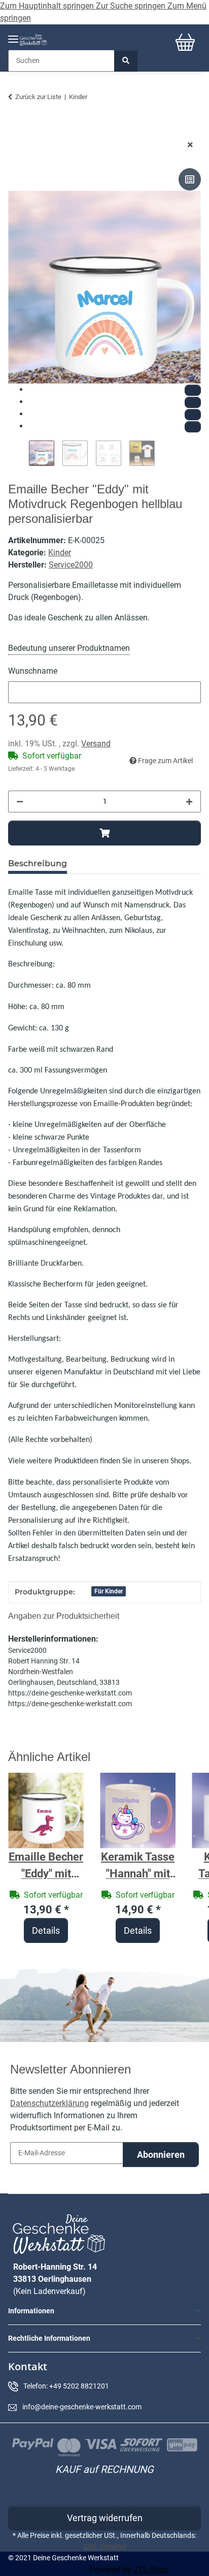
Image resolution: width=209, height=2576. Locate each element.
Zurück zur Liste (38, 97)
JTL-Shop (151, 2570)
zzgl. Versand (104, 2546)
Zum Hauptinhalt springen (48, 6)
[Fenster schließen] (190, 145)
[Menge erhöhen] (189, 802)
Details (46, 1930)
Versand (96, 744)
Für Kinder (109, 1591)
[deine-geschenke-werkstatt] (33, 40)
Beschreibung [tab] (38, 863)
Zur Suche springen (132, 6)
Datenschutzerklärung (49, 2103)
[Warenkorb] (185, 42)
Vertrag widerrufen (105, 2518)
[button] (104, 2311)
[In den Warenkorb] (16, 129)
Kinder (60, 553)
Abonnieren (161, 2155)
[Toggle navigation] (13, 35)
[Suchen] (126, 61)
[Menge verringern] (20, 802)
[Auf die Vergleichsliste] (190, 179)
